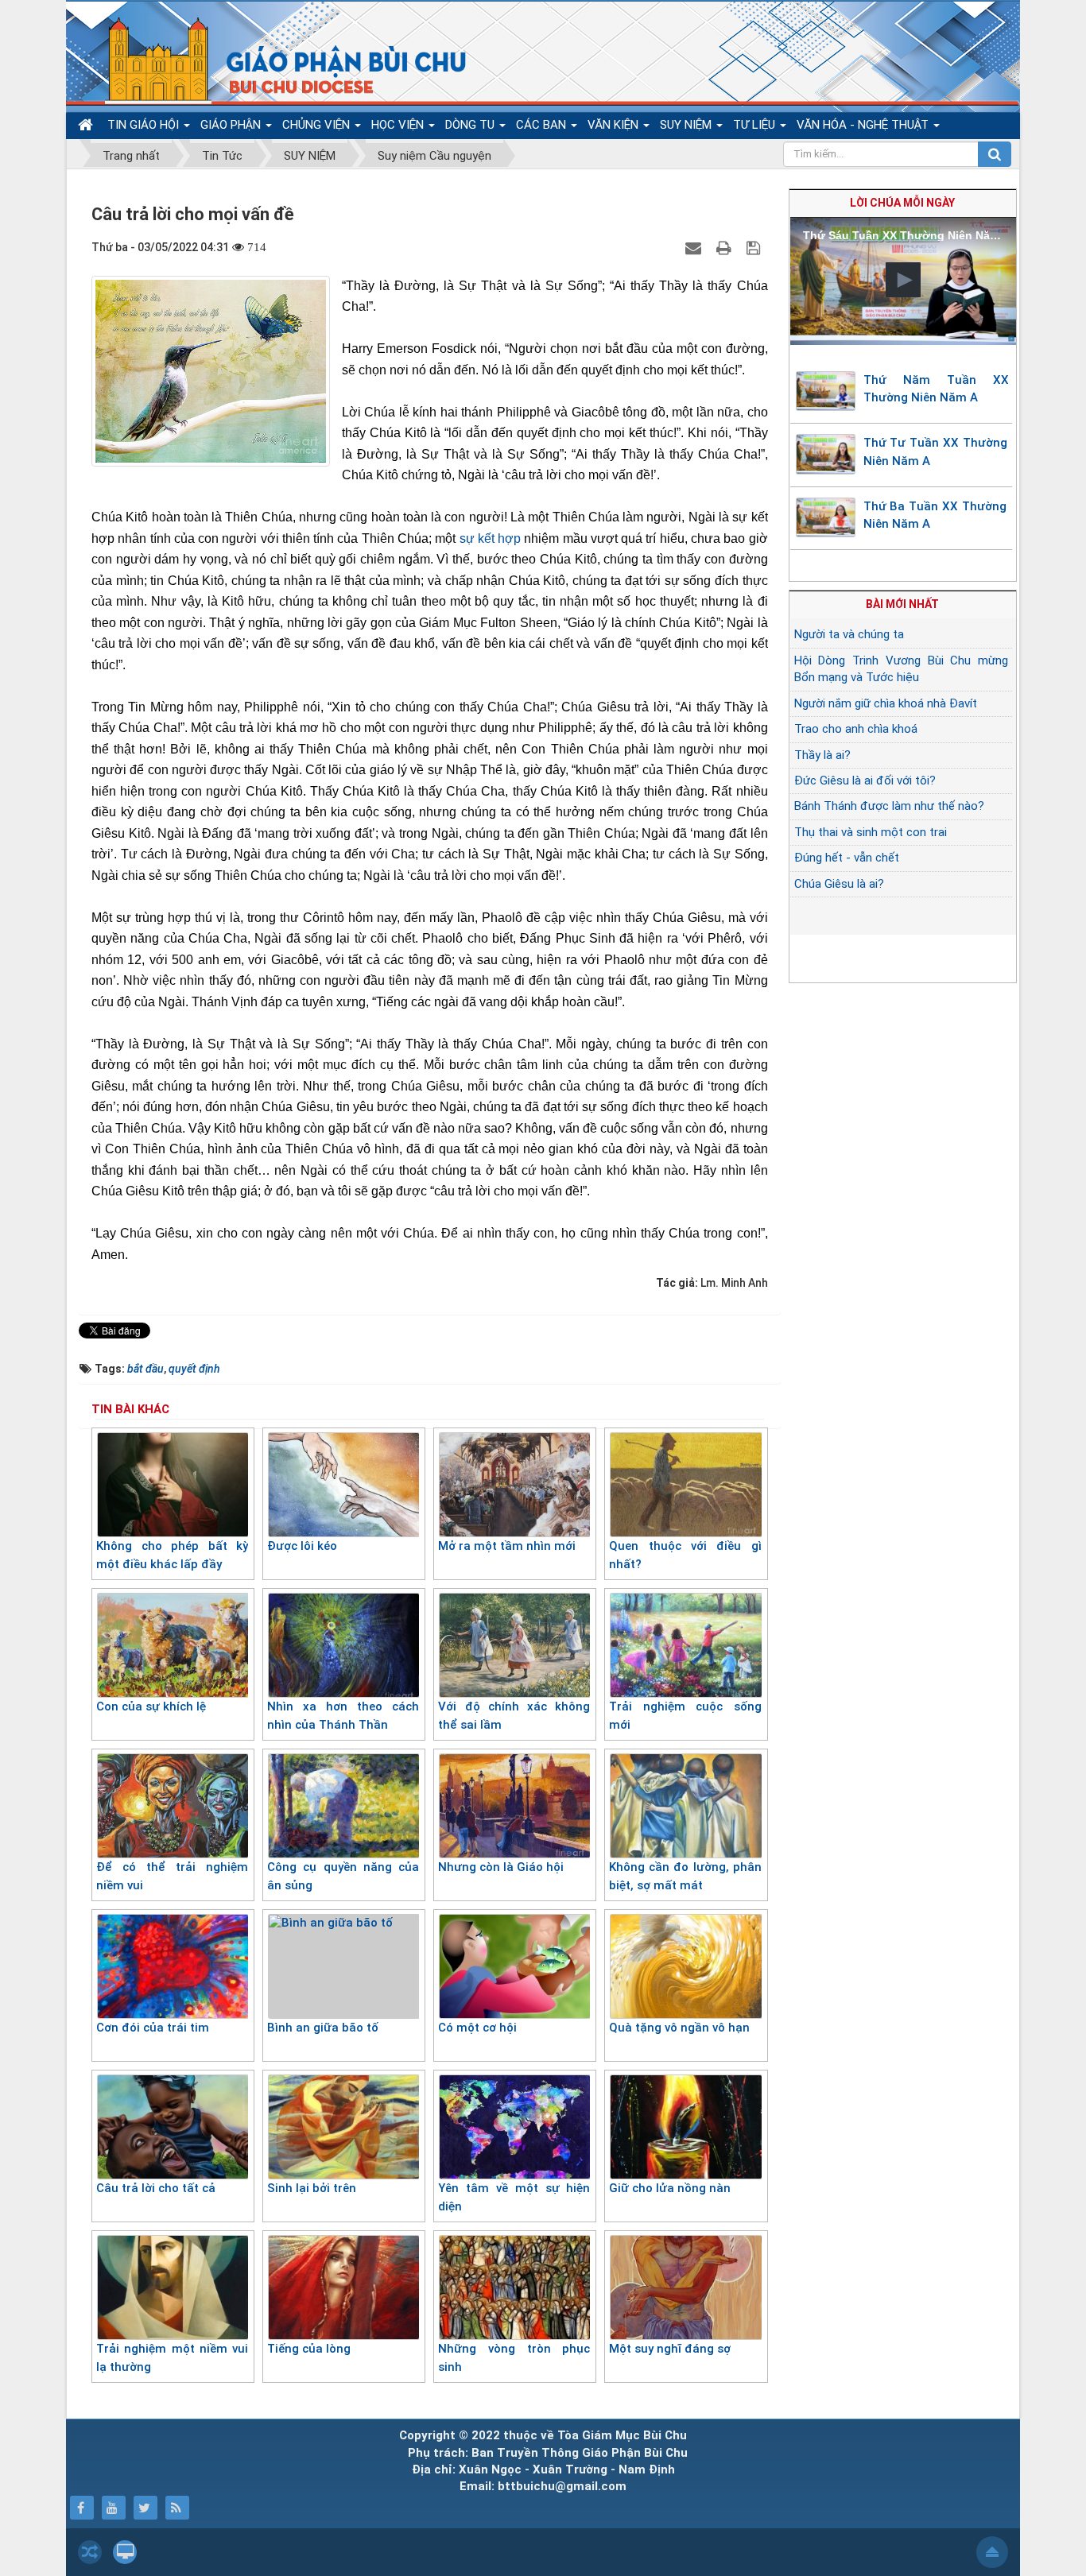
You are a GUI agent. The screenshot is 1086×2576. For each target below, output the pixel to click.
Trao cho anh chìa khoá (856, 729)
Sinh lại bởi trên (312, 2188)
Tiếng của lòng (309, 2349)
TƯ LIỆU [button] (756, 125)
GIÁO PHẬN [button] (232, 125)
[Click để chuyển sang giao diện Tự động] (90, 2552)
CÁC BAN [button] (543, 125)
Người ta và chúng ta (849, 634)
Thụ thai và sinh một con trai (871, 832)
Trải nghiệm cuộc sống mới (685, 1716)
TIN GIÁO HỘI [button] (145, 125)
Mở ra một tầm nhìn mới (507, 1546)
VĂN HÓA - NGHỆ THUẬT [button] (864, 125)
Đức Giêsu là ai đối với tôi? (865, 781)
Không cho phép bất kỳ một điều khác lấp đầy (172, 1555)
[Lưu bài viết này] (755, 247)
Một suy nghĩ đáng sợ (670, 2349)
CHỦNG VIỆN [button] (318, 125)
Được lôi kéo (302, 1546)
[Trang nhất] (87, 125)
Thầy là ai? (822, 755)
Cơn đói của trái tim (153, 2028)
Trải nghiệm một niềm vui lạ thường (172, 2358)
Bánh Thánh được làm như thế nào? (889, 806)
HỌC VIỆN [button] (399, 125)
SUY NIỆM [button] (687, 125)
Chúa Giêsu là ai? (839, 884)
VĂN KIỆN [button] (615, 125)
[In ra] (726, 247)
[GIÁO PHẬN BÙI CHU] (275, 60)
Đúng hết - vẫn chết (847, 858)
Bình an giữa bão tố (323, 2028)
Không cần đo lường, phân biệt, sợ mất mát (685, 1876)
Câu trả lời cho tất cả (156, 2188)
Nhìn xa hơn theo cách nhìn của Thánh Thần (343, 1716)
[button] (903, 280)
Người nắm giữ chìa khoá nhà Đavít (886, 703)
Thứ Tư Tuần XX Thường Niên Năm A (935, 452)
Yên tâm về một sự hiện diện (514, 2197)
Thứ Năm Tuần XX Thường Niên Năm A (937, 389)
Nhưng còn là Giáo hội (501, 1867)
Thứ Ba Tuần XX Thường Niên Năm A (935, 515)
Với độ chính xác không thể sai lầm (514, 1716)
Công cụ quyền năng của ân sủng (343, 1876)
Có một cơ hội (477, 2028)
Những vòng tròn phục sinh (514, 2358)
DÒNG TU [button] (471, 125)
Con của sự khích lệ (151, 1706)
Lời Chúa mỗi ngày (902, 203)
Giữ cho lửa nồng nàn (670, 2188)
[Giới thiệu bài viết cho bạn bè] (695, 247)
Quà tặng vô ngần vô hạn (679, 2028)
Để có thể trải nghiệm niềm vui (172, 1876)
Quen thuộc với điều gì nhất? (685, 1555)
